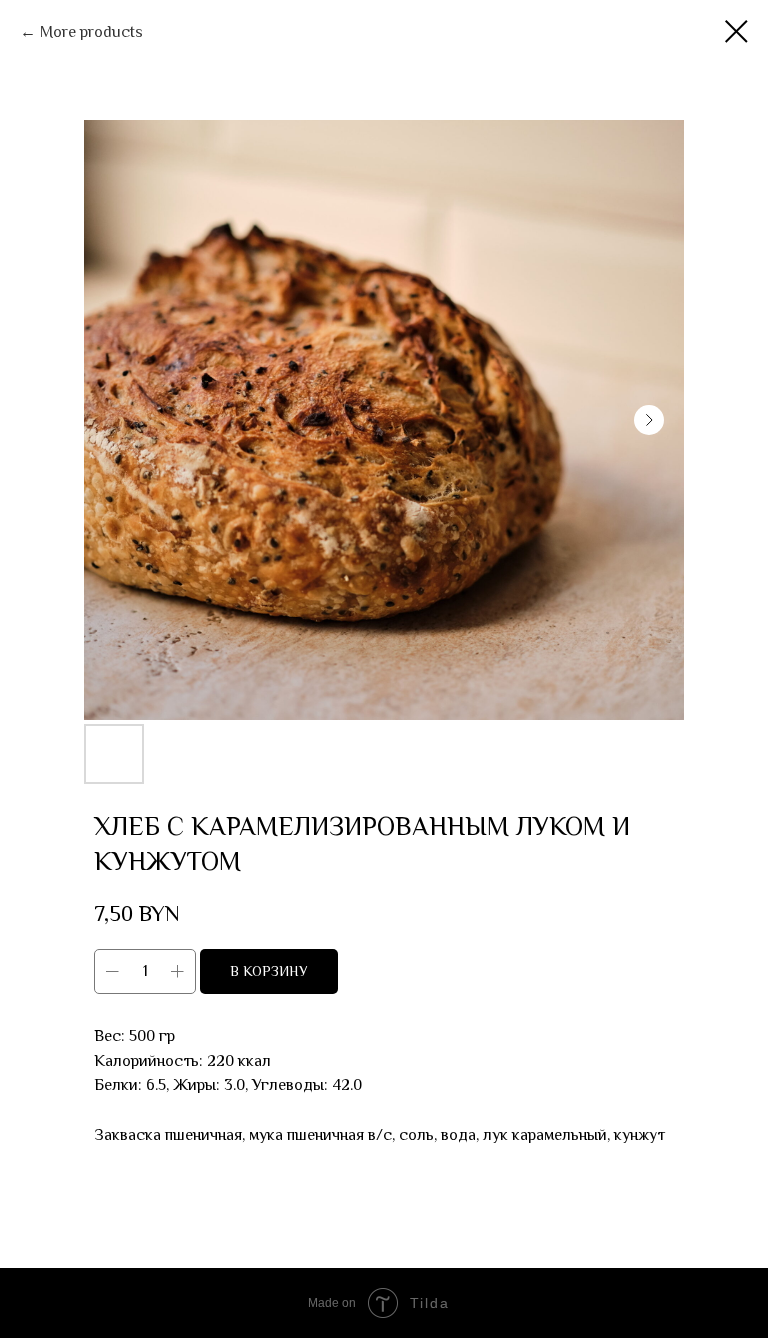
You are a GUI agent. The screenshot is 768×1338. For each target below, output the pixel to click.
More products (91, 32)
